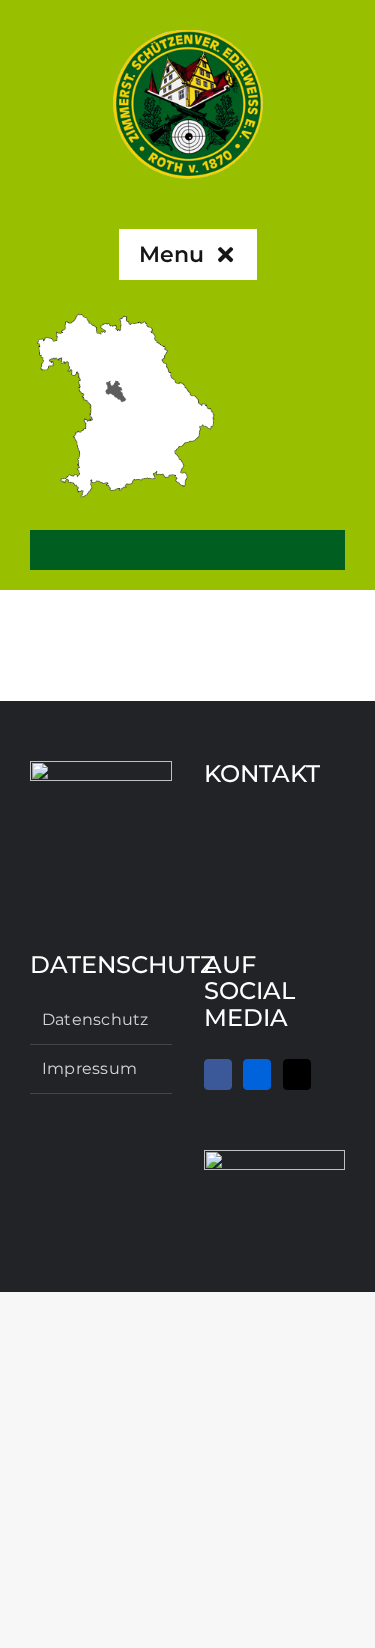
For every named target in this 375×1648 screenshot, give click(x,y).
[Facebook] (218, 1074)
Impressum (89, 1068)
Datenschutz (95, 1019)
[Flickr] (257, 1074)
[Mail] (297, 1074)
